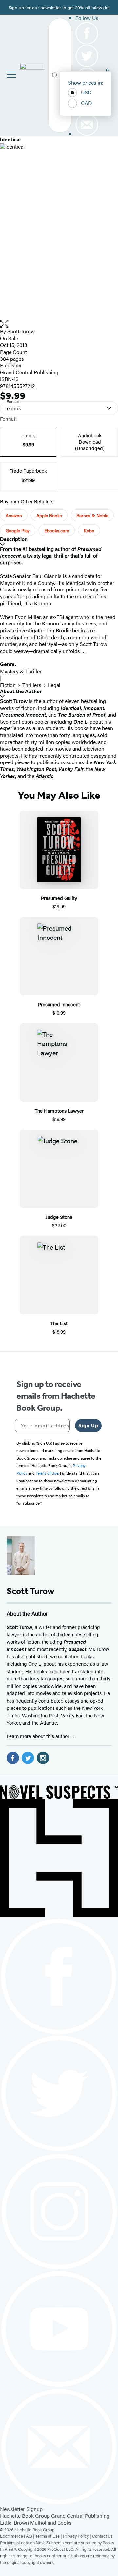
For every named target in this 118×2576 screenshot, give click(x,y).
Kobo (89, 530)
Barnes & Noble (92, 515)
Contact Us (102, 2536)
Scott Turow (21, 331)
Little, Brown (14, 2523)
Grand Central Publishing (29, 372)
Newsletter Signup (21, 2509)
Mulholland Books (51, 2523)
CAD (87, 103)
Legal (54, 685)
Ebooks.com (57, 530)
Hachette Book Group (25, 2516)
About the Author (21, 691)
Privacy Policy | (78, 2536)
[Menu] (11, 75)
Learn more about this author (39, 1736)
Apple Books (49, 515)
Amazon (14, 515)
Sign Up (88, 1425)
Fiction (8, 685)
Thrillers (32, 685)
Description (14, 539)
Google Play (18, 530)
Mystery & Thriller (21, 671)
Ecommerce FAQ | (18, 2536)
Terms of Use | (49, 2536)
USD (86, 92)
